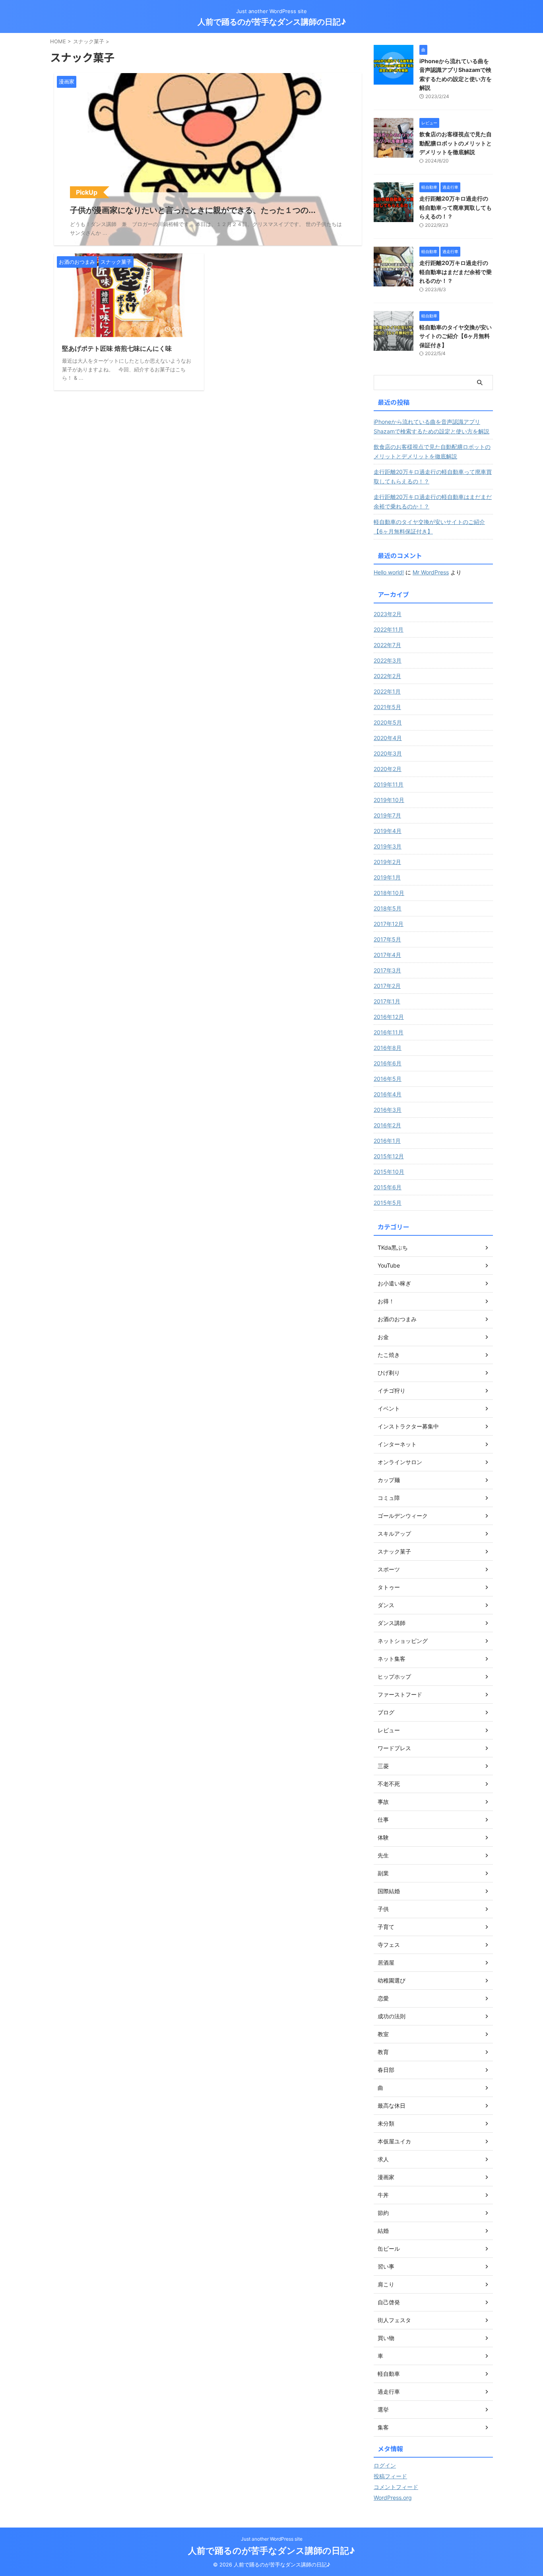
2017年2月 (387, 986)
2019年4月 (388, 831)
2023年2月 (388, 614)
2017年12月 (389, 924)
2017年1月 (387, 1001)
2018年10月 (389, 893)
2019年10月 (389, 800)
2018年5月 (388, 908)
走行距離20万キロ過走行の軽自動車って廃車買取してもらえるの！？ (456, 207)
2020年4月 (388, 738)
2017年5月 (387, 939)
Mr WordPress (431, 572)
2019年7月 (387, 815)
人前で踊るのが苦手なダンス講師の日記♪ (272, 22)
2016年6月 (388, 1063)
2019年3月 (388, 846)
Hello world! (389, 572)
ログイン (385, 2465)
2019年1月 (387, 877)
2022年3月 (388, 660)
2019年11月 (389, 784)
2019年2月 (387, 862)
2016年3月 (388, 1110)
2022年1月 (387, 691)
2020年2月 (388, 769)
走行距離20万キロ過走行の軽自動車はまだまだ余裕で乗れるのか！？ (456, 272)
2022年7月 (387, 645)
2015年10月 (389, 1172)
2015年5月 (388, 1203)
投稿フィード (390, 2476)
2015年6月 (388, 1187)
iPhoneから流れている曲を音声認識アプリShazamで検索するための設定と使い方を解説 (431, 426)
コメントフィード (396, 2487)
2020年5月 (388, 722)
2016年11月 (389, 1032)
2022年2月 (387, 676)
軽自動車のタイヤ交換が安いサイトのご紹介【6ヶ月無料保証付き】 (456, 336)
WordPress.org (393, 2498)
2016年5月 (388, 1079)
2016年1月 (387, 1141)
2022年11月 (389, 629)
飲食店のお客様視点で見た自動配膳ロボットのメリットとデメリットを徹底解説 (456, 143)
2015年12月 (389, 1156)
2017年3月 (387, 970)
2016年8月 (388, 1048)
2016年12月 (389, 1017)
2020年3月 (388, 753)
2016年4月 (388, 1094)
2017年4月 (387, 955)
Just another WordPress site (272, 2539)
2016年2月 (387, 1125)
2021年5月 (387, 707)
